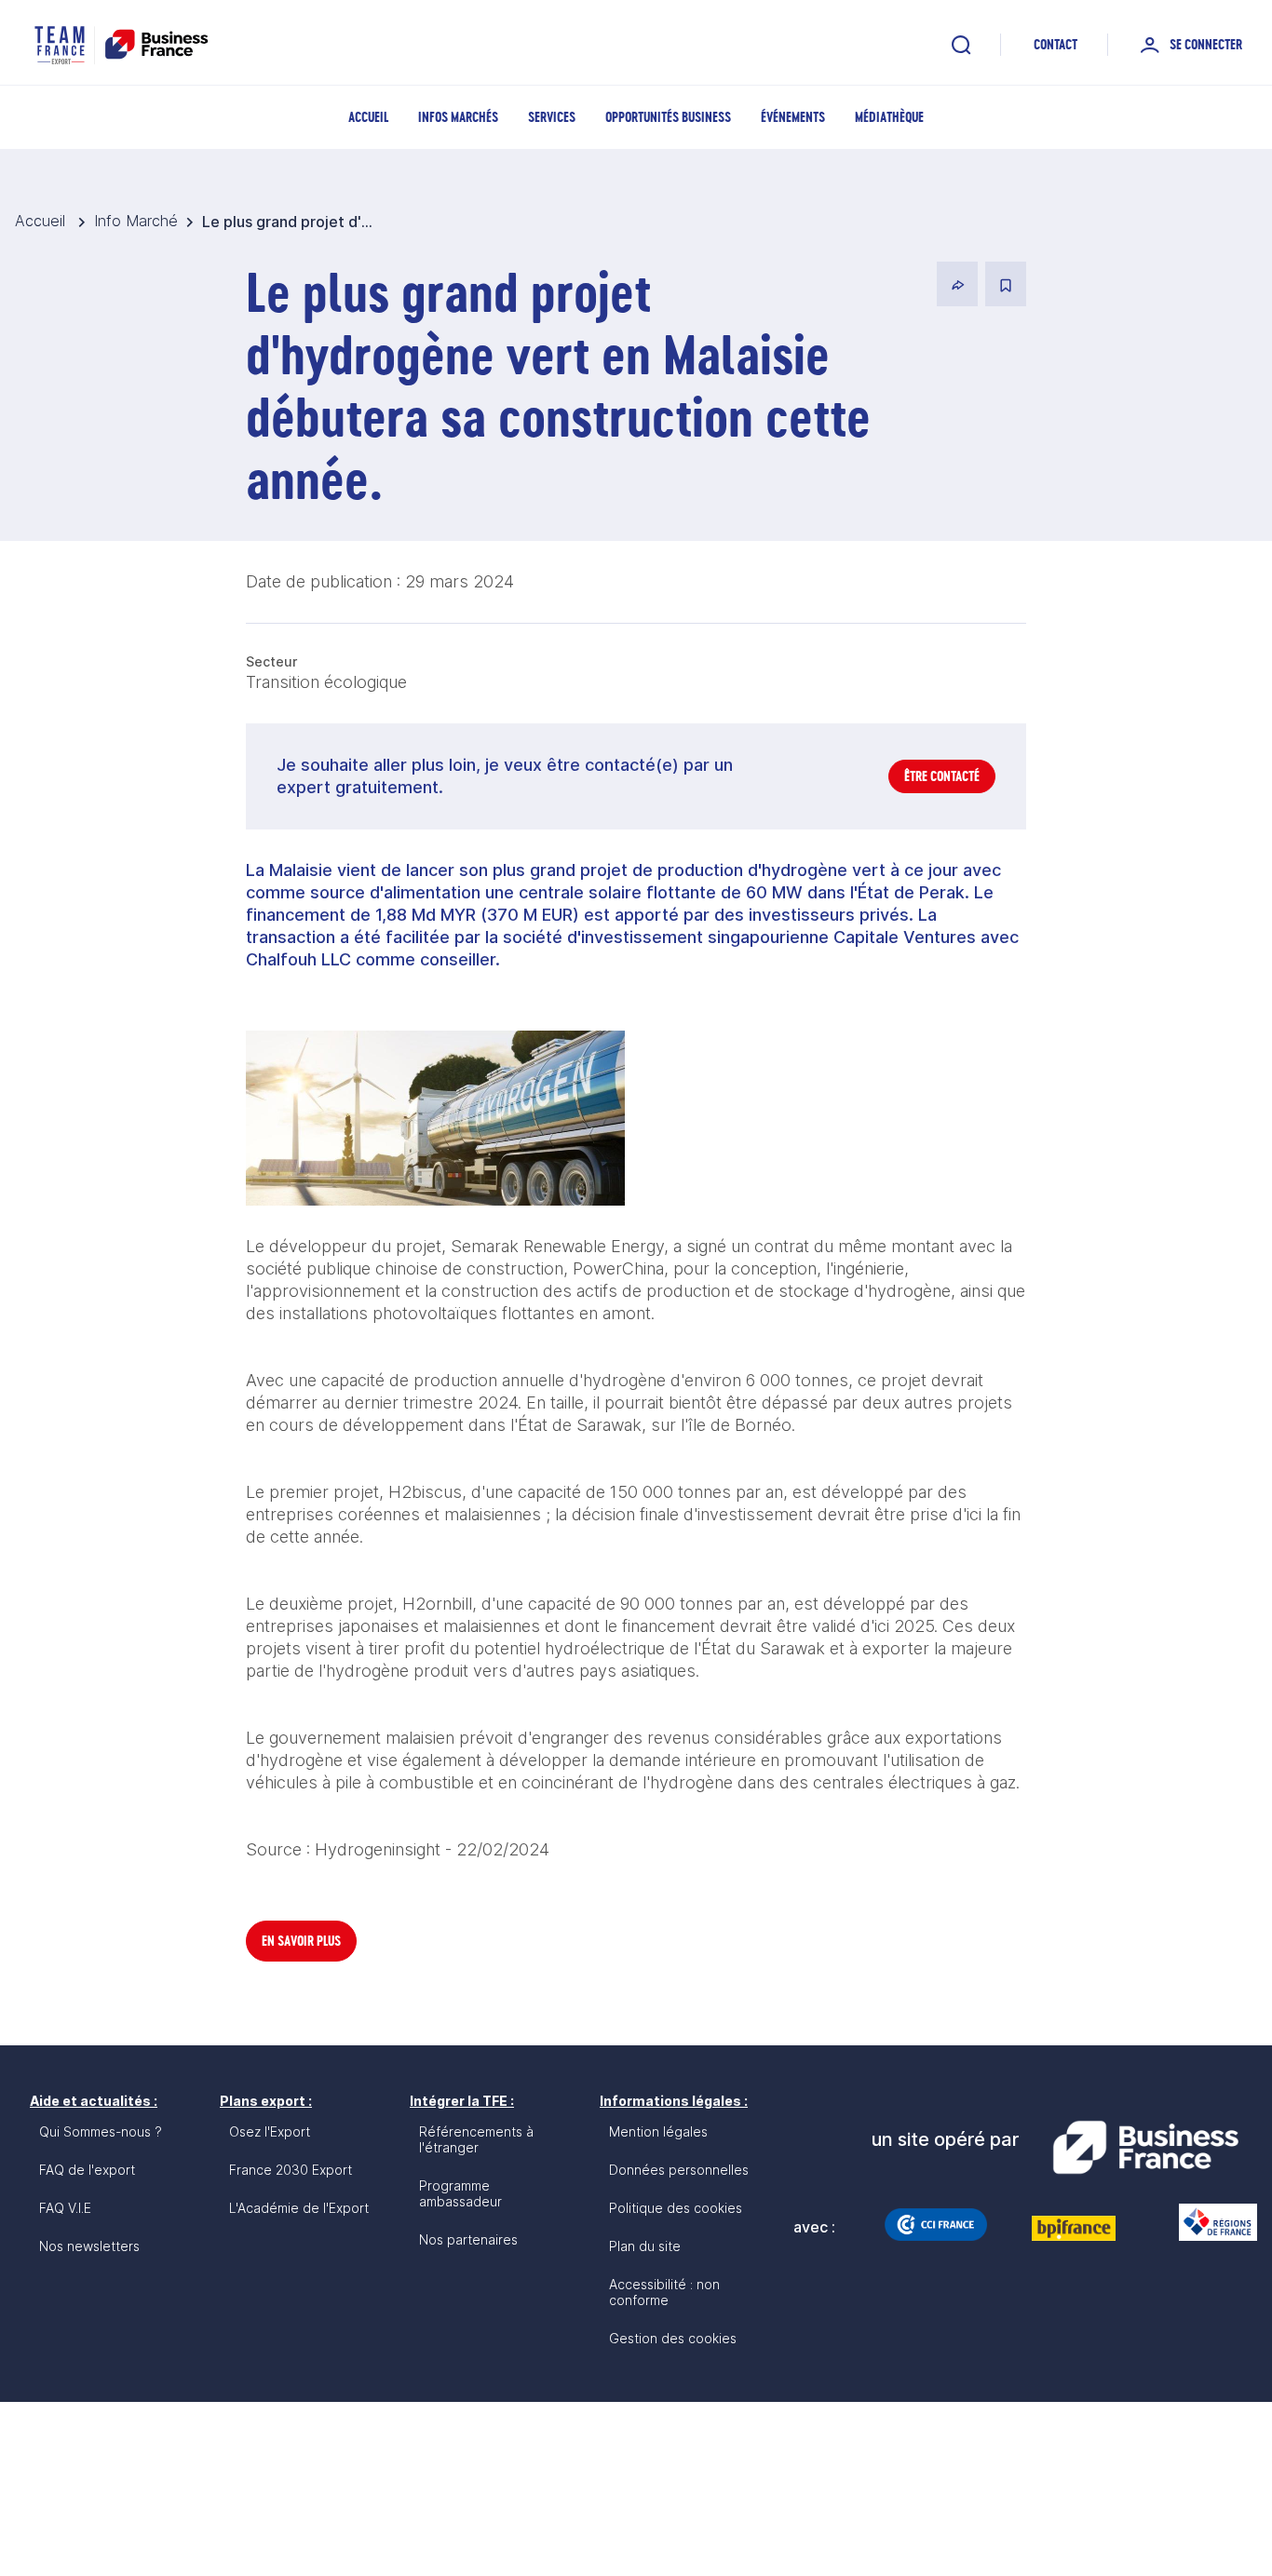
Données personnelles (679, 2170)
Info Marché (136, 221)
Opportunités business (668, 117)
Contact (1055, 44)
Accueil (368, 117)
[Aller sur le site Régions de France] (1209, 2222)
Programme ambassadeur (460, 2193)
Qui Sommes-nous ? (101, 2131)
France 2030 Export (291, 2170)
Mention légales (658, 2131)
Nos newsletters (89, 2246)
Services (552, 117)
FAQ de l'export (87, 2170)
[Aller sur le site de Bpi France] (1074, 2228)
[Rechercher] (961, 45)
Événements (793, 117)
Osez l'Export (270, 2131)
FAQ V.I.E (65, 2208)
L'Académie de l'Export (299, 2208)
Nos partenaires (468, 2239)
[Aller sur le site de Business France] (1145, 2148)
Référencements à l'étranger (476, 2139)
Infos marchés (458, 117)
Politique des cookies (676, 2208)
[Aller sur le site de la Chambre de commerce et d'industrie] (936, 2224)
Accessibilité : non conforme (664, 2292)
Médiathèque (889, 117)
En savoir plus (301, 1941)
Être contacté (942, 776)
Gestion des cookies (673, 2338)
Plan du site (645, 2246)
